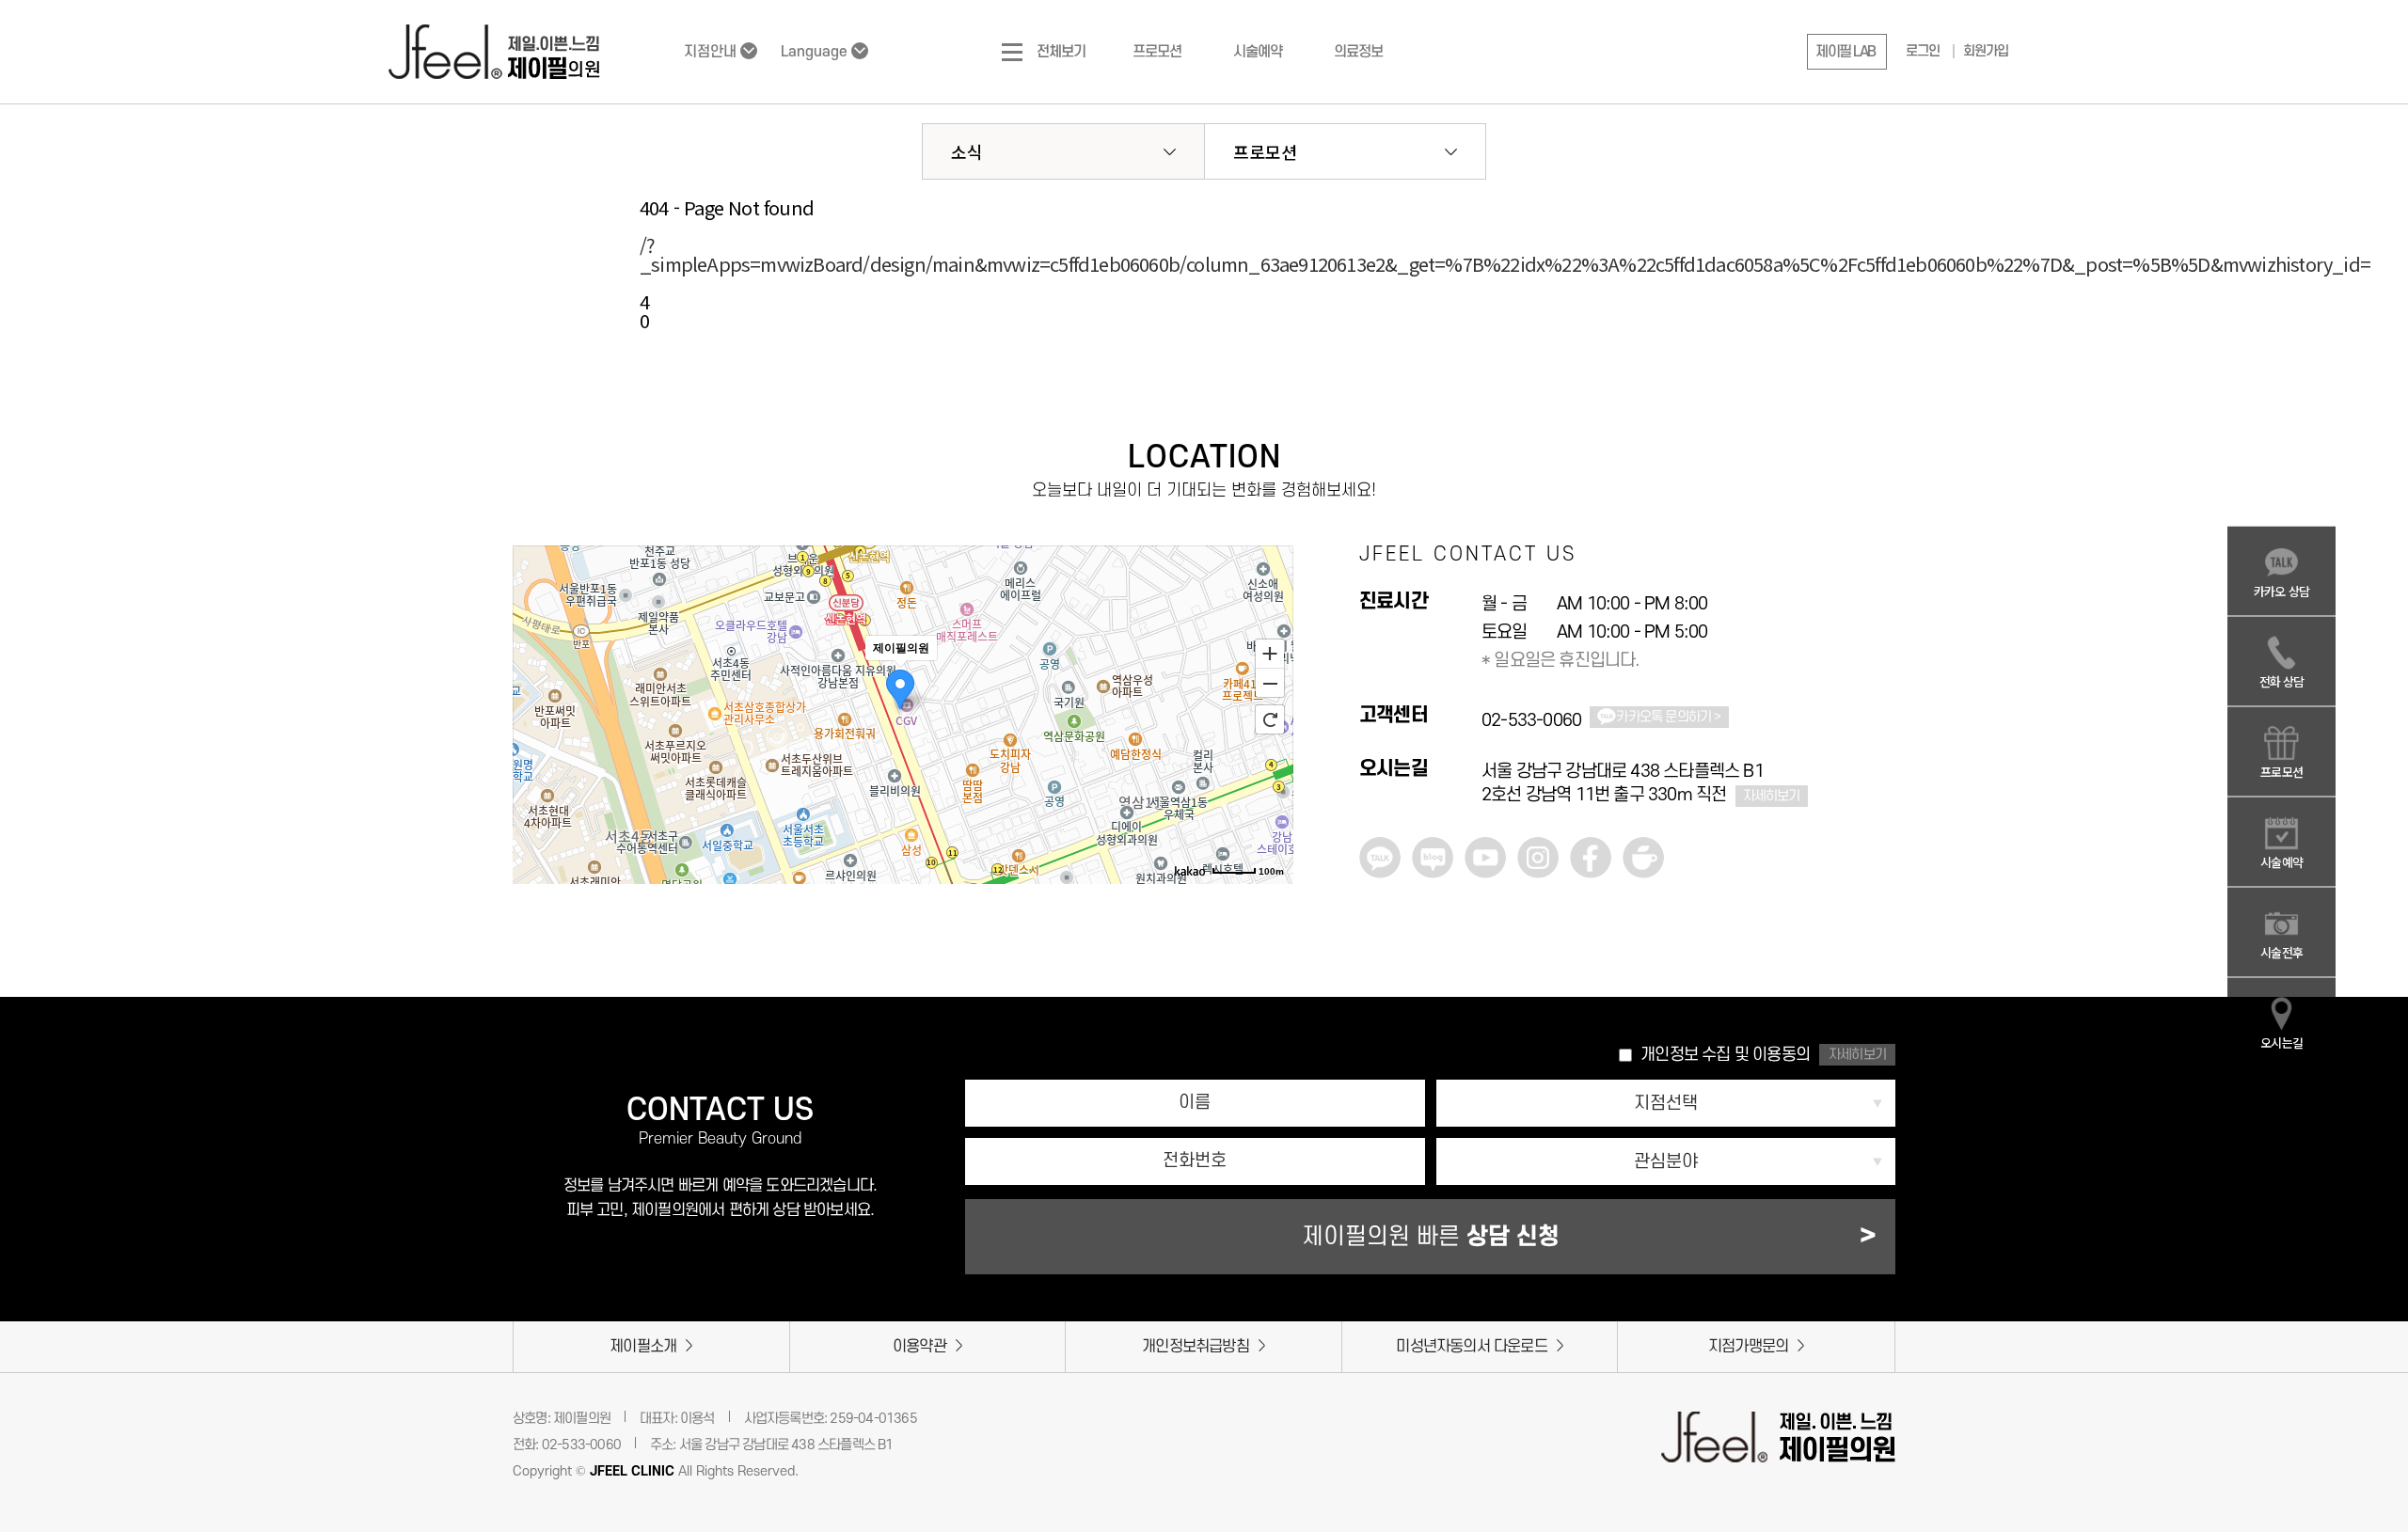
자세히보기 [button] (1857, 1055)
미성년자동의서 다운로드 (1471, 1347)
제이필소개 (643, 1347)
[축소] (1270, 684)
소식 (967, 151)
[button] (1847, 52)
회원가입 (1986, 51)
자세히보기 (1772, 796)
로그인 (1923, 51)
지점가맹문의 (1748, 1347)
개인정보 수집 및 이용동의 (1725, 1055)
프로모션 (1265, 151)
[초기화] (1270, 719)
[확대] (1270, 653)
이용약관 (919, 1347)
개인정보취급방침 (1196, 1347)
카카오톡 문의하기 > (1668, 717)
